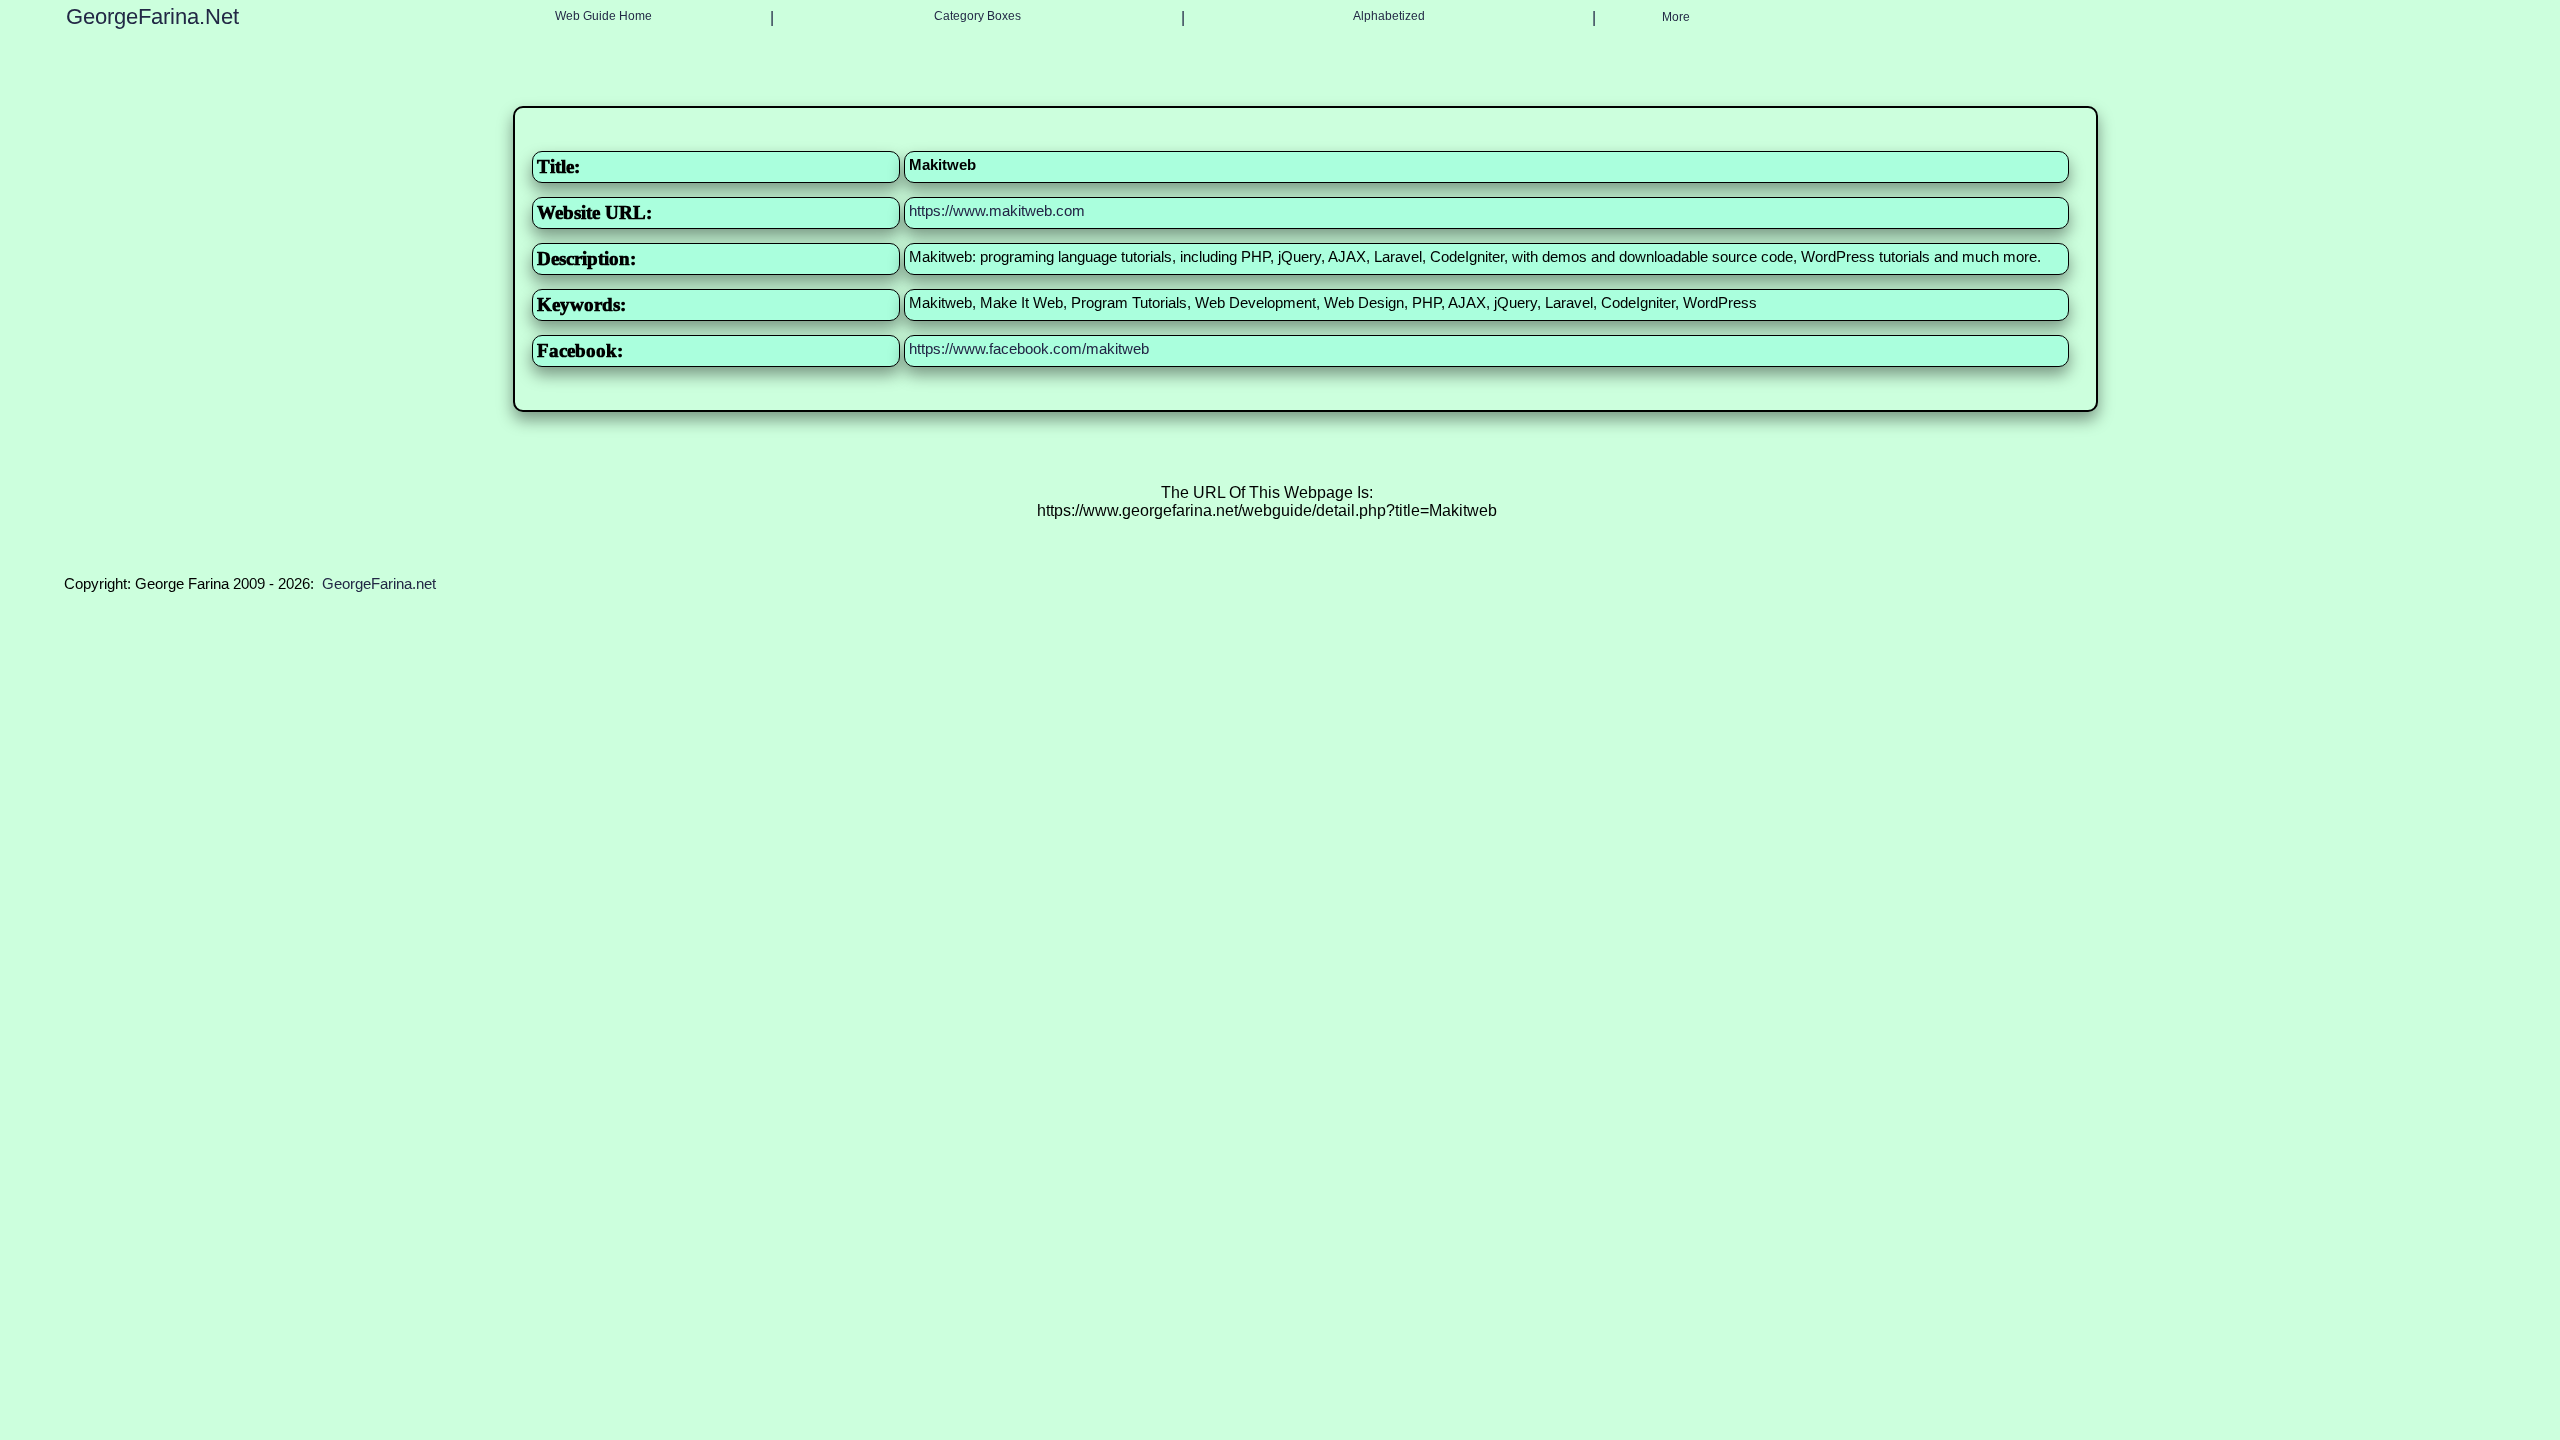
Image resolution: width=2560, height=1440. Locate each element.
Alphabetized (1389, 16)
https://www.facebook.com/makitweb (1029, 348)
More (1676, 17)
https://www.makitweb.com (997, 210)
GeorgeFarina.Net (152, 16)
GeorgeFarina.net (379, 583)
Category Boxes (977, 16)
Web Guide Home (603, 16)
